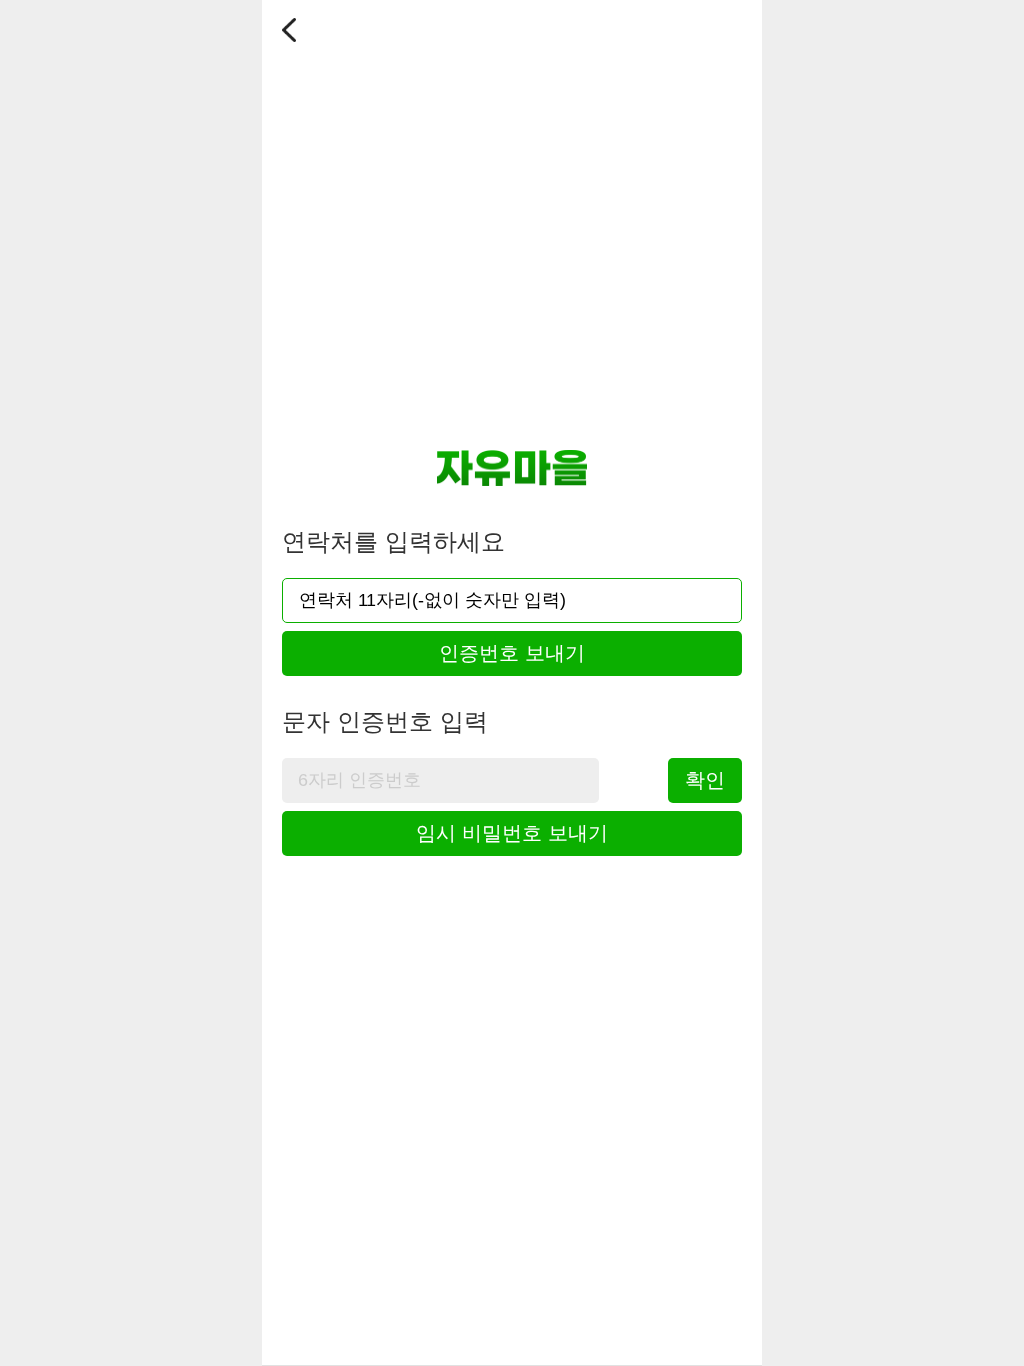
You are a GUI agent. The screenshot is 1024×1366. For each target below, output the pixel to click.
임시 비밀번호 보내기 (512, 833)
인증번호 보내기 (512, 653)
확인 (705, 780)
